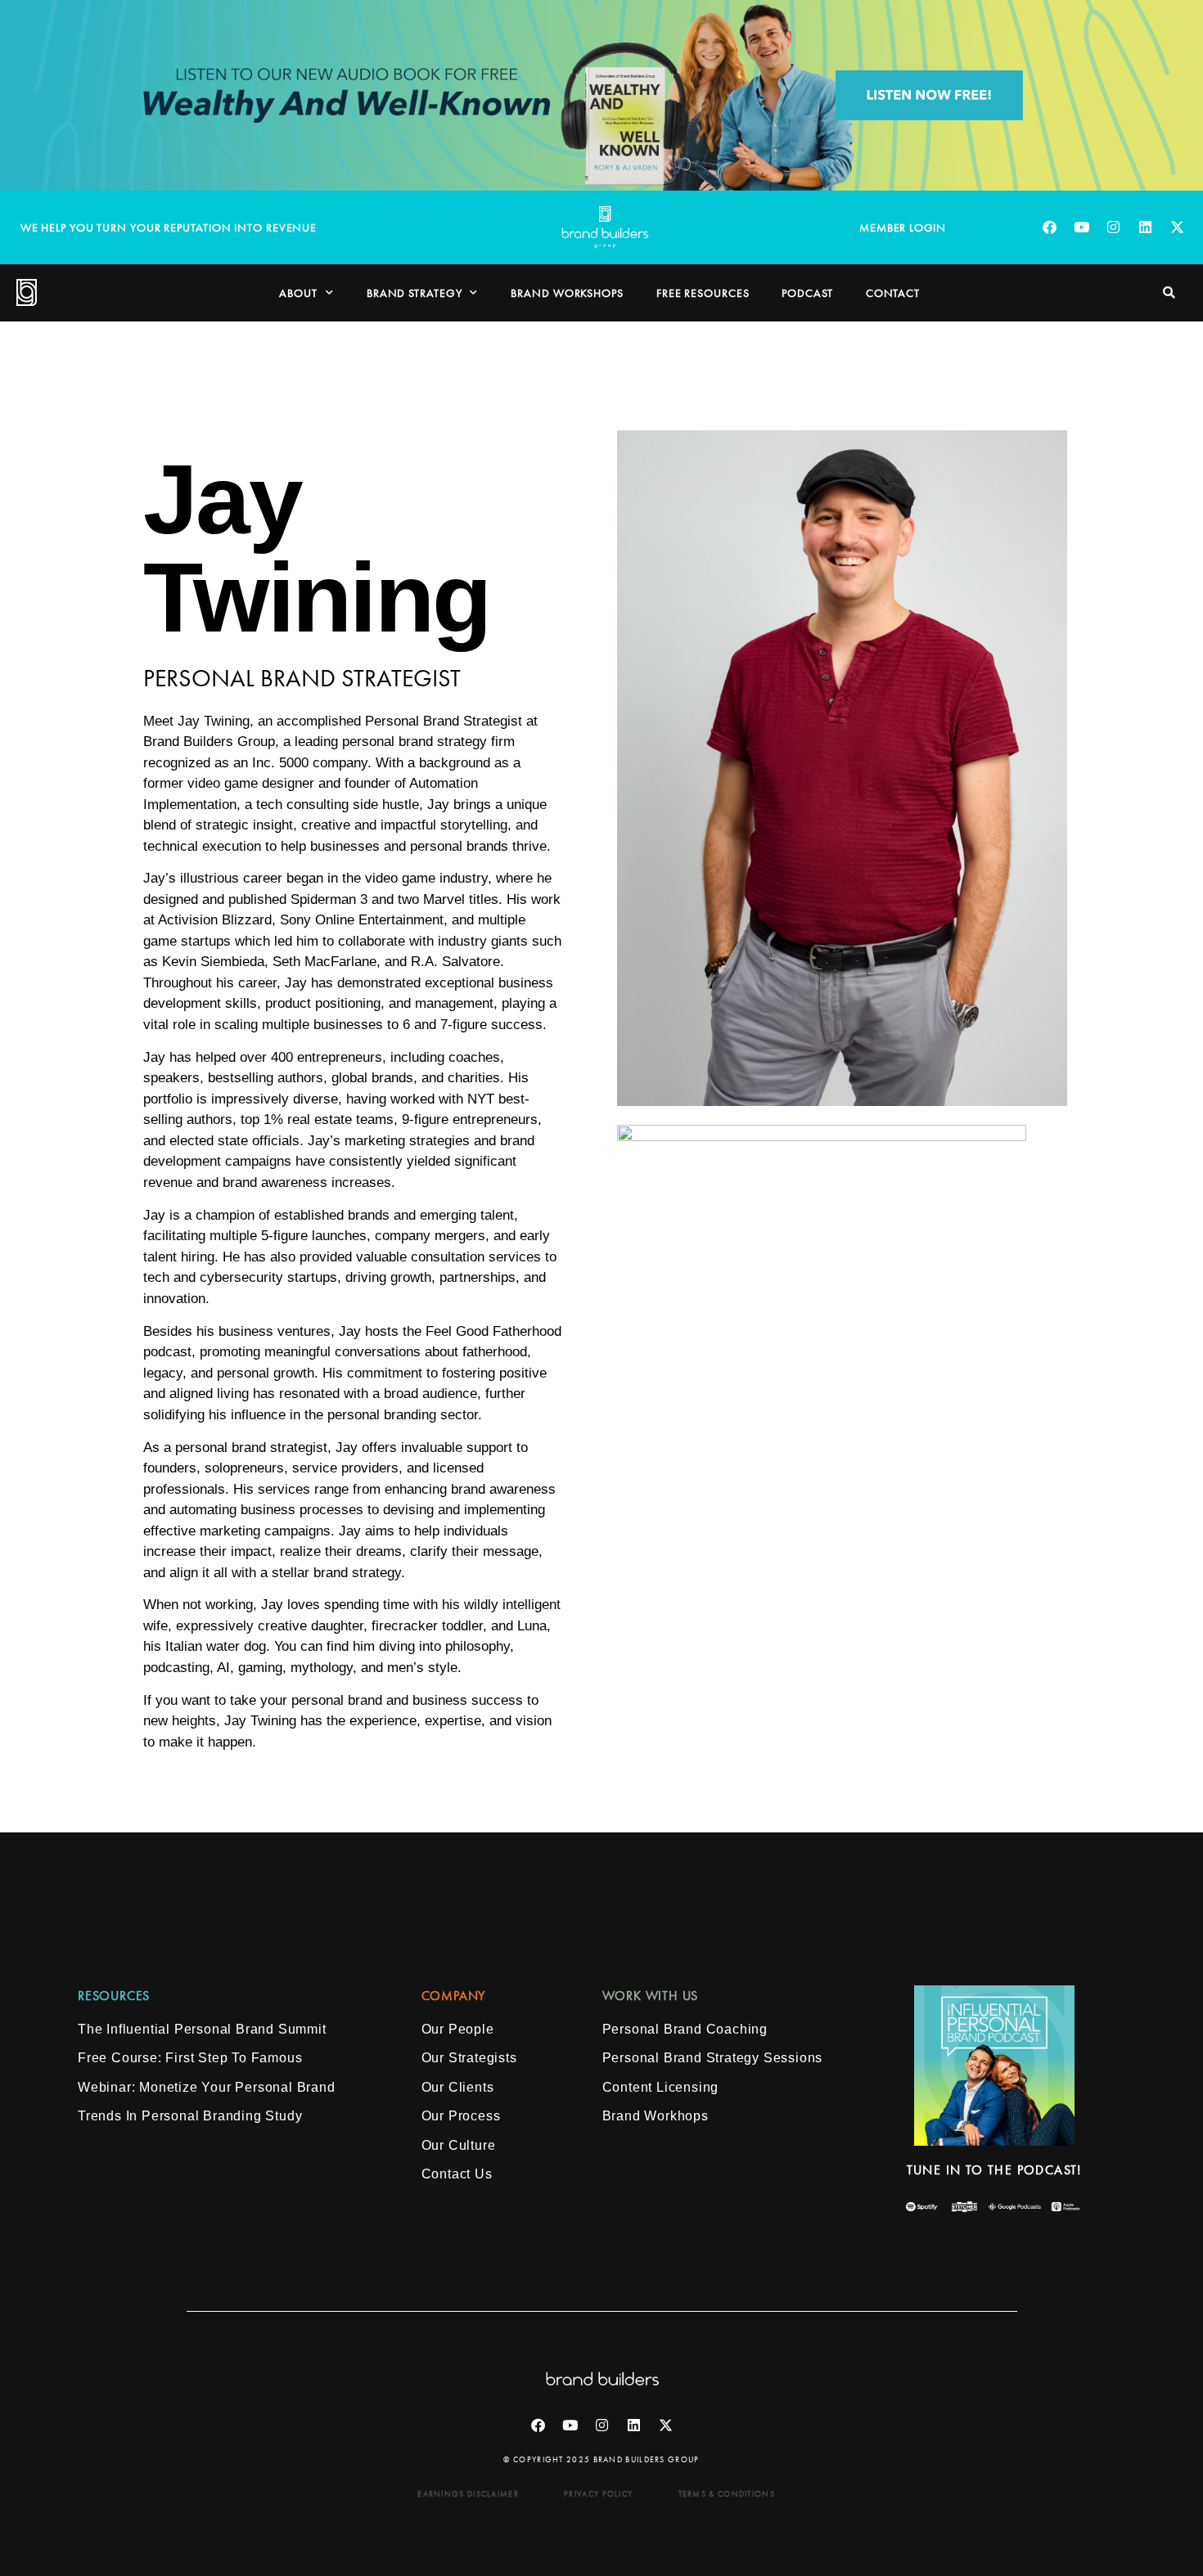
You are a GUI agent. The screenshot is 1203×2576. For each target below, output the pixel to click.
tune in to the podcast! (994, 2170)
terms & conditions (727, 2494)
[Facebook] (1049, 227)
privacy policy (598, 2494)
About (298, 293)
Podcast (807, 293)
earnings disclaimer (468, 2494)
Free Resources (703, 293)
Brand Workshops (567, 293)
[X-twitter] (1177, 227)
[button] (1169, 292)
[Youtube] (1081, 227)
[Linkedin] (1145, 227)
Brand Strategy (415, 293)
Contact (893, 293)
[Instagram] (1113, 227)
